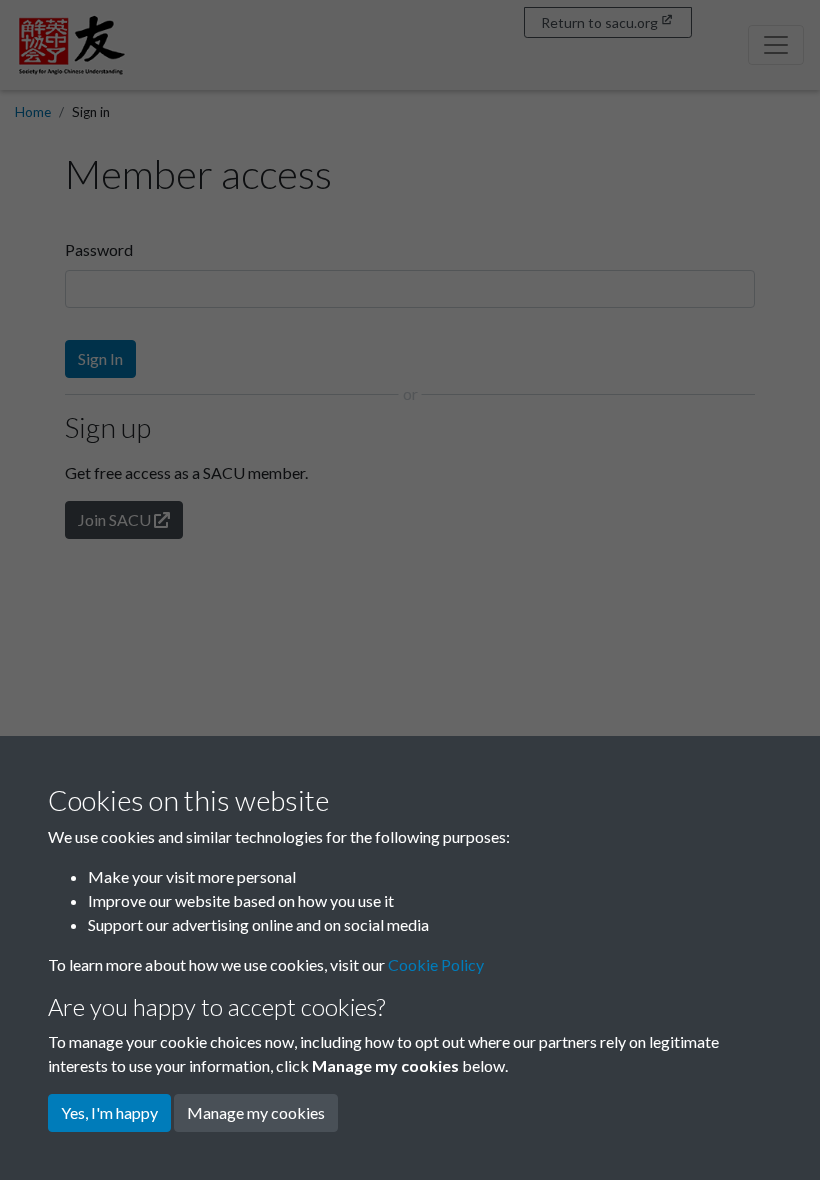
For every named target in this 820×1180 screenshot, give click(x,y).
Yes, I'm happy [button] (109, 1112)
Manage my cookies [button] (256, 1112)
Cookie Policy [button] (436, 964)
